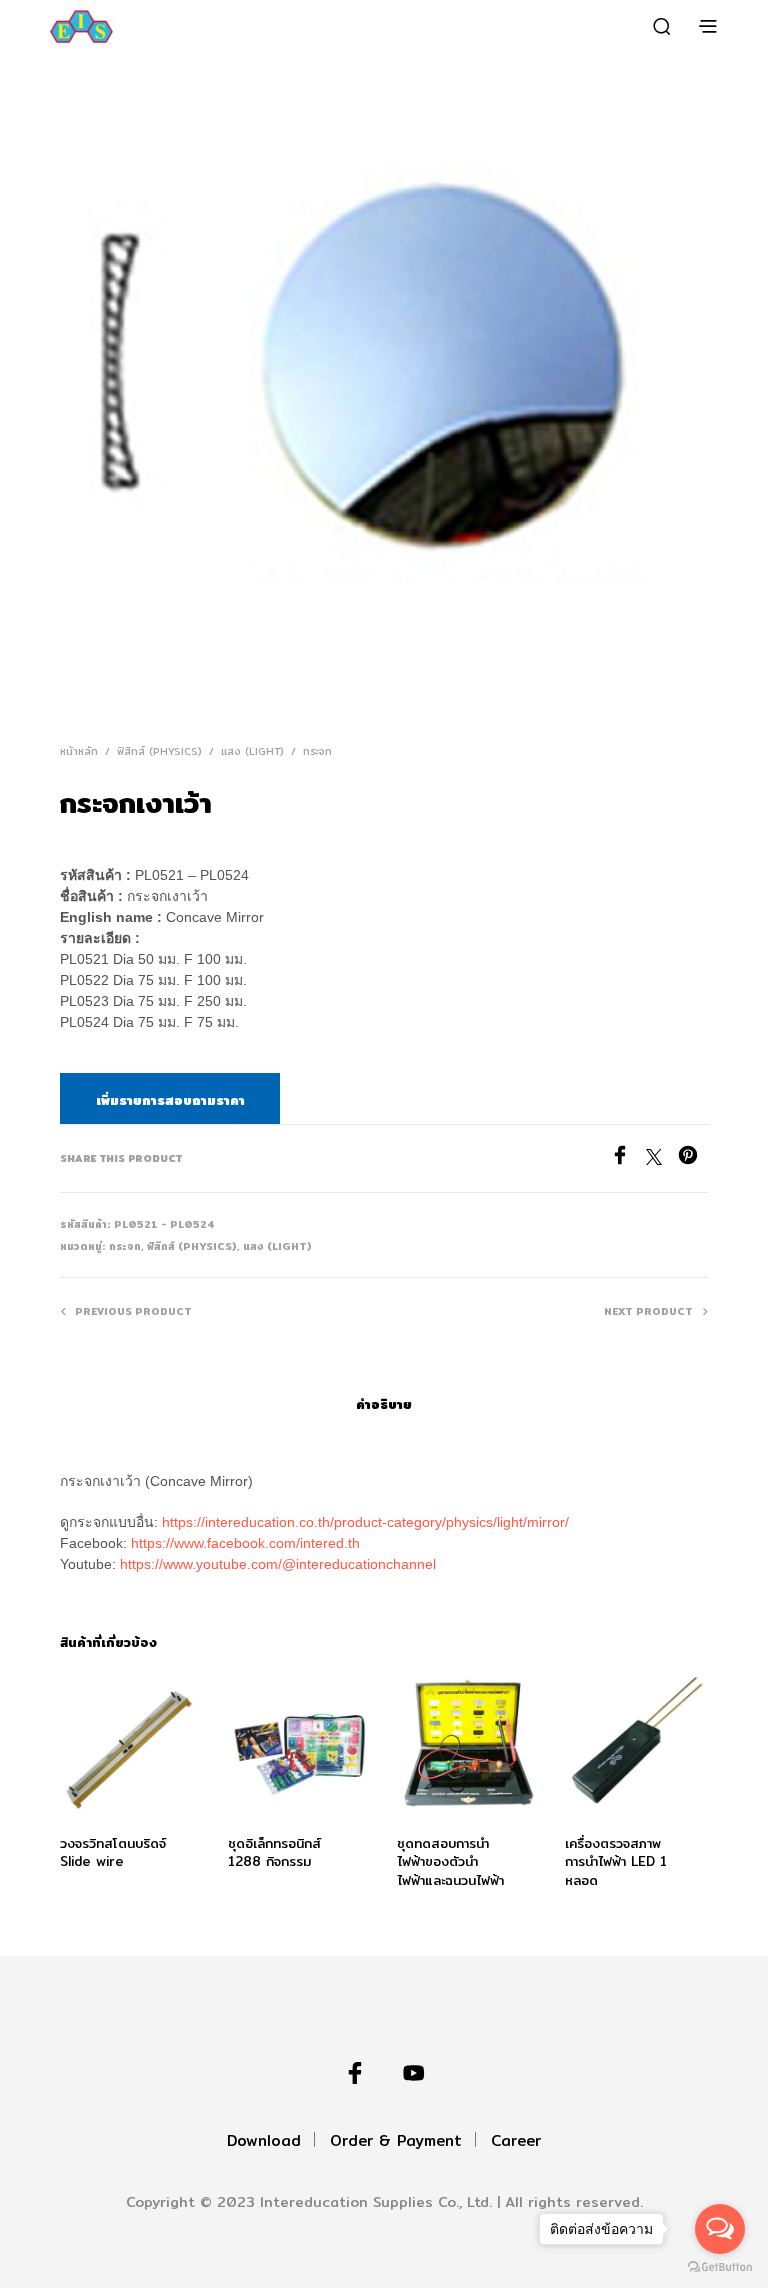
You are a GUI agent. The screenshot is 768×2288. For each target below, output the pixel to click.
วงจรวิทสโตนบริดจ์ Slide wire (113, 1853)
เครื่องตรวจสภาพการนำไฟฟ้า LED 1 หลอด (616, 1862)
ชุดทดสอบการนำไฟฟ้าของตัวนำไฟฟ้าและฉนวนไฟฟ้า (450, 1862)
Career (516, 2140)
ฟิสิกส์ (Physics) (159, 751)
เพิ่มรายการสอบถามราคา (170, 1100)
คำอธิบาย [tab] (384, 1404)
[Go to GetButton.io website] (720, 2267)
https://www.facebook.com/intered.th (245, 1543)
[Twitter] (662, 1159)
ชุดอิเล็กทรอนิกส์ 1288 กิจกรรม (274, 1853)
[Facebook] (628, 1159)
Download (264, 2140)
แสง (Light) (252, 751)
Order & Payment (396, 2140)
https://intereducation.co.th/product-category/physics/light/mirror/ (365, 1522)
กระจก (317, 751)
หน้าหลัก (79, 751)
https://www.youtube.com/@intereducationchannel (278, 1564)
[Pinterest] (693, 1159)
